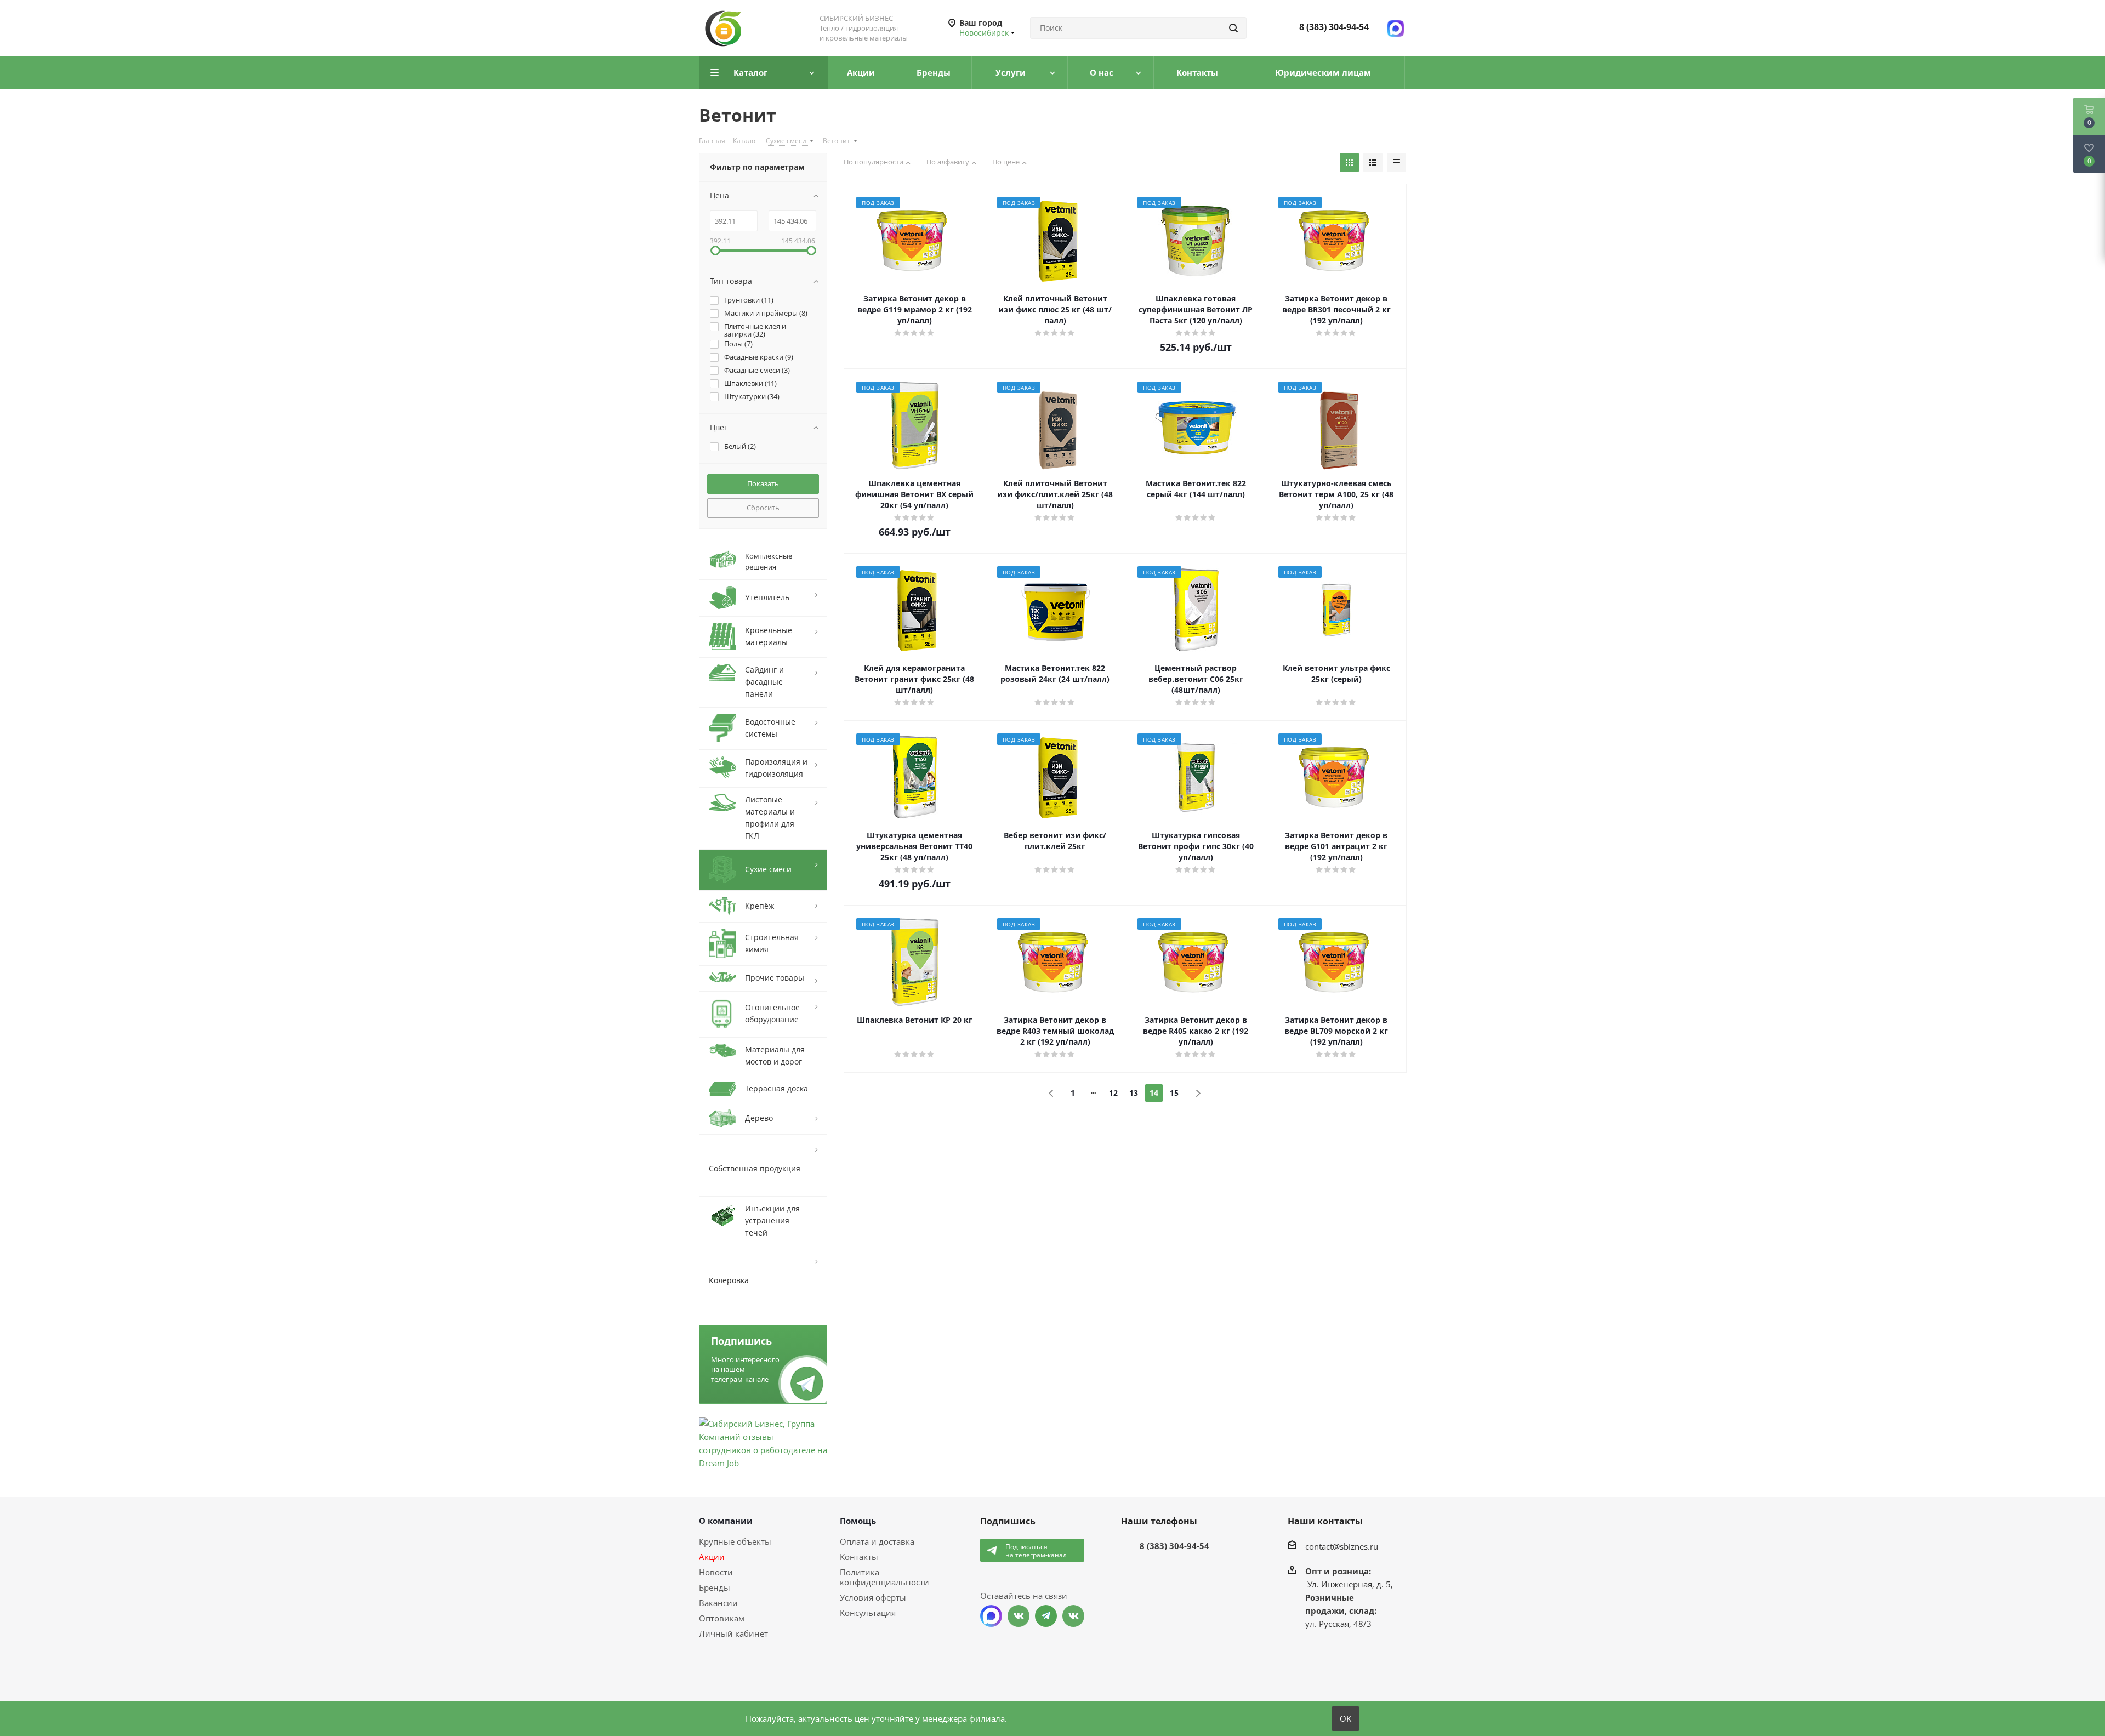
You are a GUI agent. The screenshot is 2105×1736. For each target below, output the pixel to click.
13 (1134, 1093)
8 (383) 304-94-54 (1334, 27)
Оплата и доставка (877, 1541)
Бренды (715, 1587)
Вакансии (718, 1603)
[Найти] (1233, 28)
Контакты (859, 1557)
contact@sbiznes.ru (1342, 1546)
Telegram (1046, 1616)
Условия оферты (873, 1597)
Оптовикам (722, 1618)
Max (991, 1616)
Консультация (868, 1613)
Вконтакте (1019, 1616)
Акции (712, 1557)
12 (1113, 1093)
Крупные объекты (735, 1541)
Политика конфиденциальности (884, 1577)
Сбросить (763, 508)
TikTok (1073, 1616)
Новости (716, 1572)
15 (1174, 1093)
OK (1346, 1718)
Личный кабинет (733, 1633)
